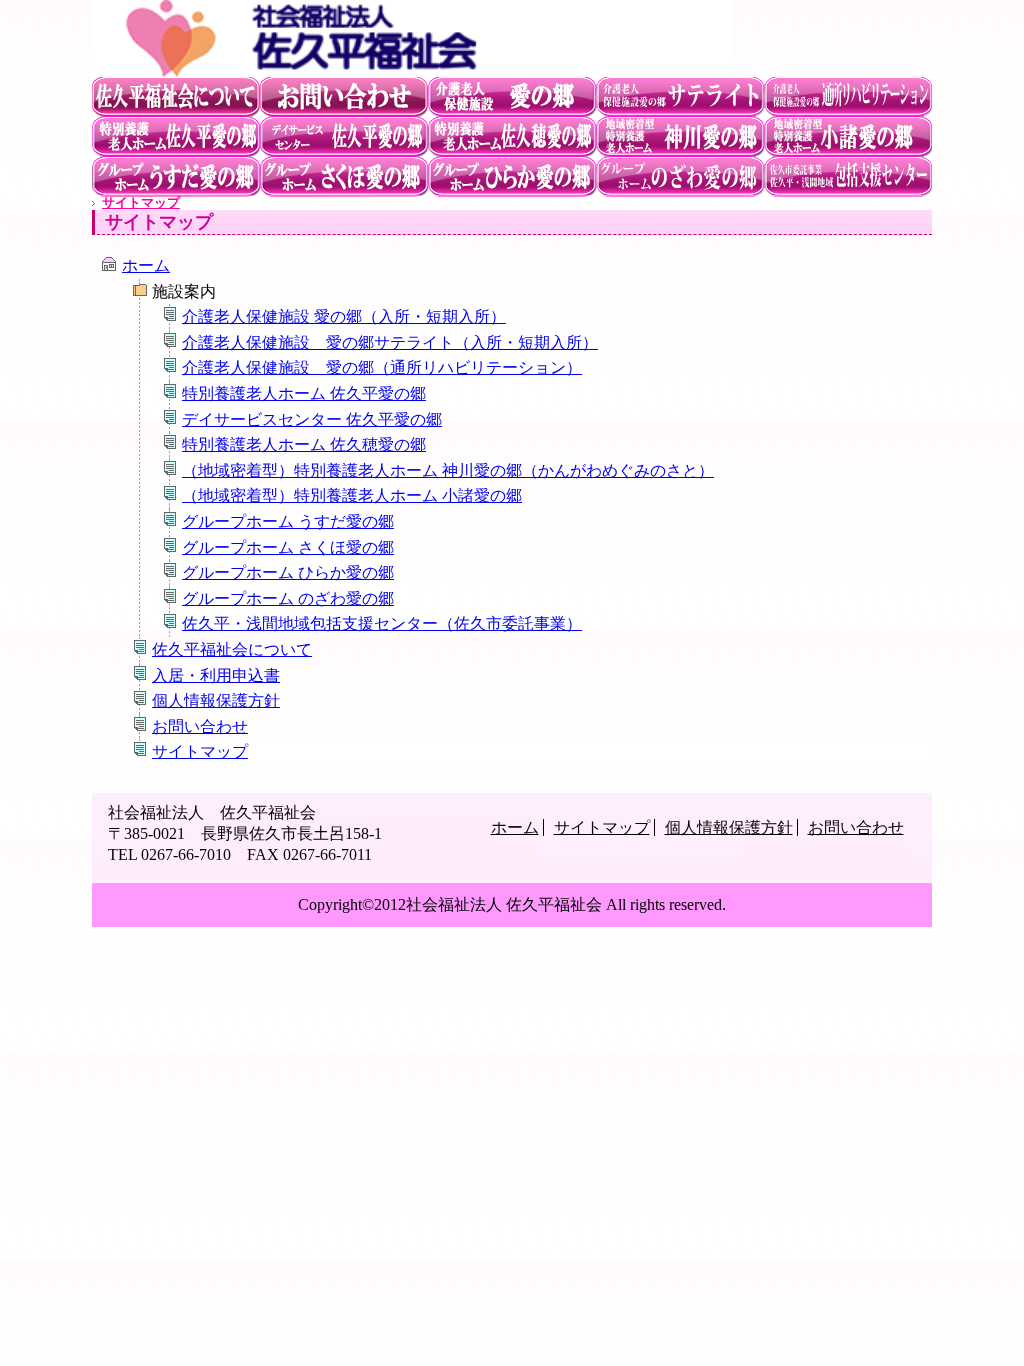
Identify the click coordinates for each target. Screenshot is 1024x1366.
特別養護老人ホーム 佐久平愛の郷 (176, 137)
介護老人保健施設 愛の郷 (512, 97)
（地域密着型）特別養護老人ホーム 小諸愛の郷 (848, 137)
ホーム (146, 265)
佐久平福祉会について (176, 97)
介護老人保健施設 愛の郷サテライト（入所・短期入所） (390, 342)
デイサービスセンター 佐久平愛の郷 (344, 137)
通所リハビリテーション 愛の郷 (848, 97)
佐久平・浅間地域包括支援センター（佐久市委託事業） (382, 623)
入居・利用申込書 (216, 675)
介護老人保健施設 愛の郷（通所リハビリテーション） (382, 367)
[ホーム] (412, 67)
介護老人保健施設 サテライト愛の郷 (680, 97)
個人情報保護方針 (216, 700)
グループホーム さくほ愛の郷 (512, 137)
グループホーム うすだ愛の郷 (176, 177)
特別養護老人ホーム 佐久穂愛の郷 (344, 177)
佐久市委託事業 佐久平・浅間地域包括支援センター (848, 177)
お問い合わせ (344, 97)
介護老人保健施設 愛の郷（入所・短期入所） (344, 316)
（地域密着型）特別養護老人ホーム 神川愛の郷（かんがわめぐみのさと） (680, 137)
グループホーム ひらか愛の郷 (512, 177)
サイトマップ (141, 203)
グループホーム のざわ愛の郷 (680, 177)
